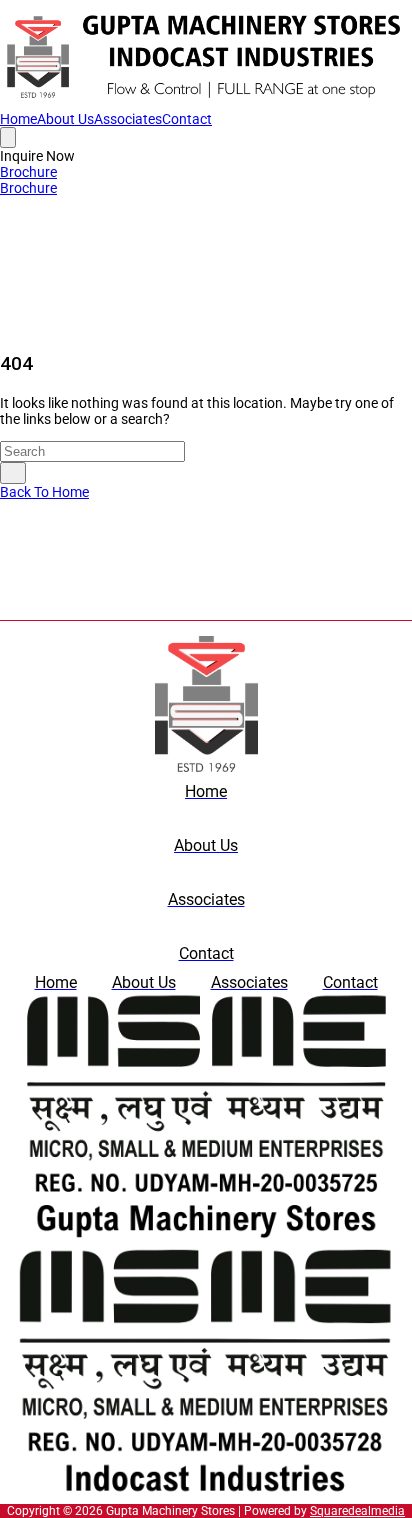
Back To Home (44, 492)
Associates (128, 119)
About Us (65, 119)
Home (18, 119)
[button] (37, 156)
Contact (187, 119)
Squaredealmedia (357, 1511)
